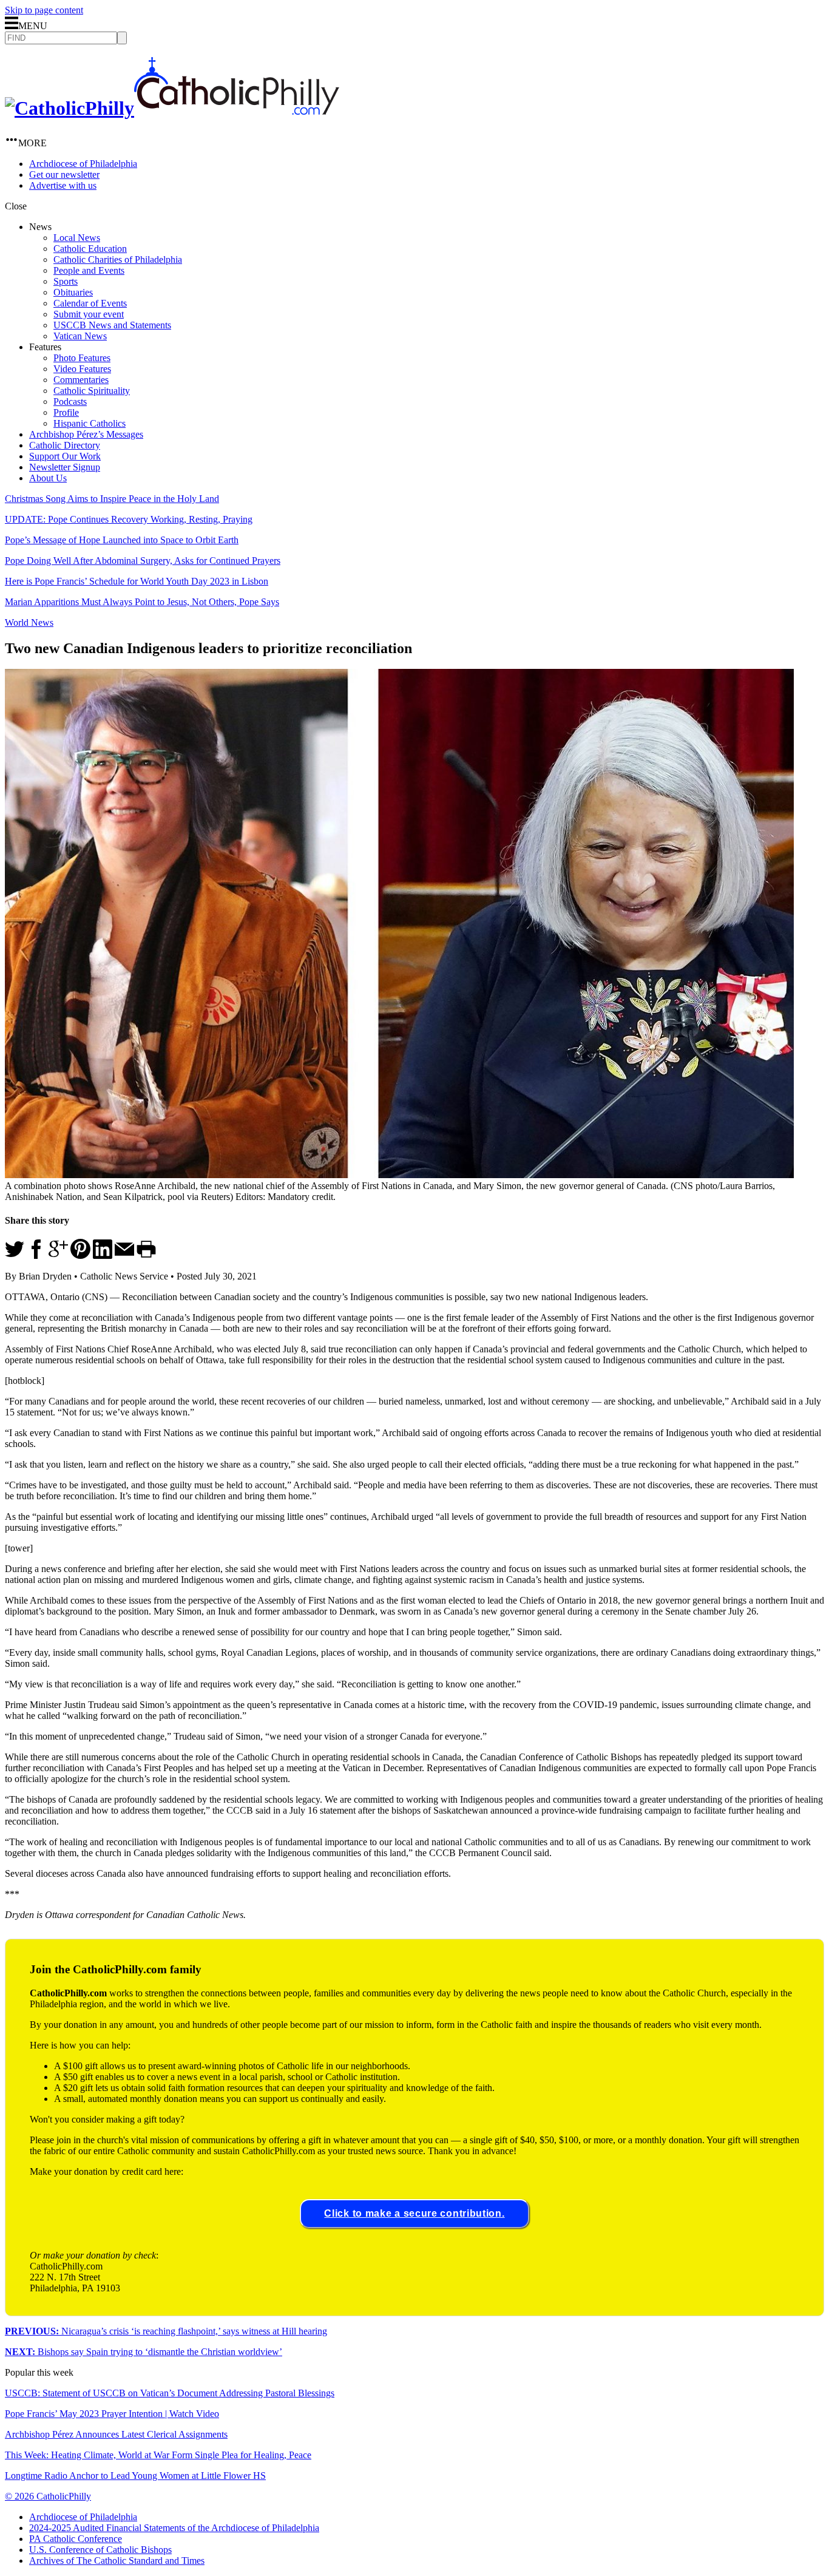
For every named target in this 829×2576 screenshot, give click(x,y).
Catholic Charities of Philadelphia (118, 259)
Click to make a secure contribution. (414, 2213)
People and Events (89, 270)
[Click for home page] (172, 108)
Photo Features (82, 358)
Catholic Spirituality (92, 391)
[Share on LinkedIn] (103, 1256)
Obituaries (73, 292)
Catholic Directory (65, 445)
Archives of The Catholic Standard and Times (117, 2561)
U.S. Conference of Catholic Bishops (100, 2550)
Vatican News (80, 336)
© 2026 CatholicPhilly (48, 2496)
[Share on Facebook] (36, 1256)
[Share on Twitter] (15, 1256)
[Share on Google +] (58, 1256)
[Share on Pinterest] (80, 1256)
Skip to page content (44, 10)
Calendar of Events (90, 303)
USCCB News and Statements (112, 325)
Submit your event (89, 314)
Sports (66, 281)
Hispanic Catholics (90, 423)
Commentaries (81, 380)
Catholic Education (90, 249)
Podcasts (70, 402)
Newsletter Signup (65, 467)
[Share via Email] (124, 1256)
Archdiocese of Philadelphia (83, 164)
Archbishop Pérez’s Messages (86, 434)
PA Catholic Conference (76, 2539)
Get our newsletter (64, 175)
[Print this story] (146, 1256)
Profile (66, 412)
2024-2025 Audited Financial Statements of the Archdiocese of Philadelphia (174, 2528)
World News (29, 622)
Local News (77, 238)
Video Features (82, 369)
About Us (48, 478)
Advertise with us (63, 185)
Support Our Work (65, 456)
